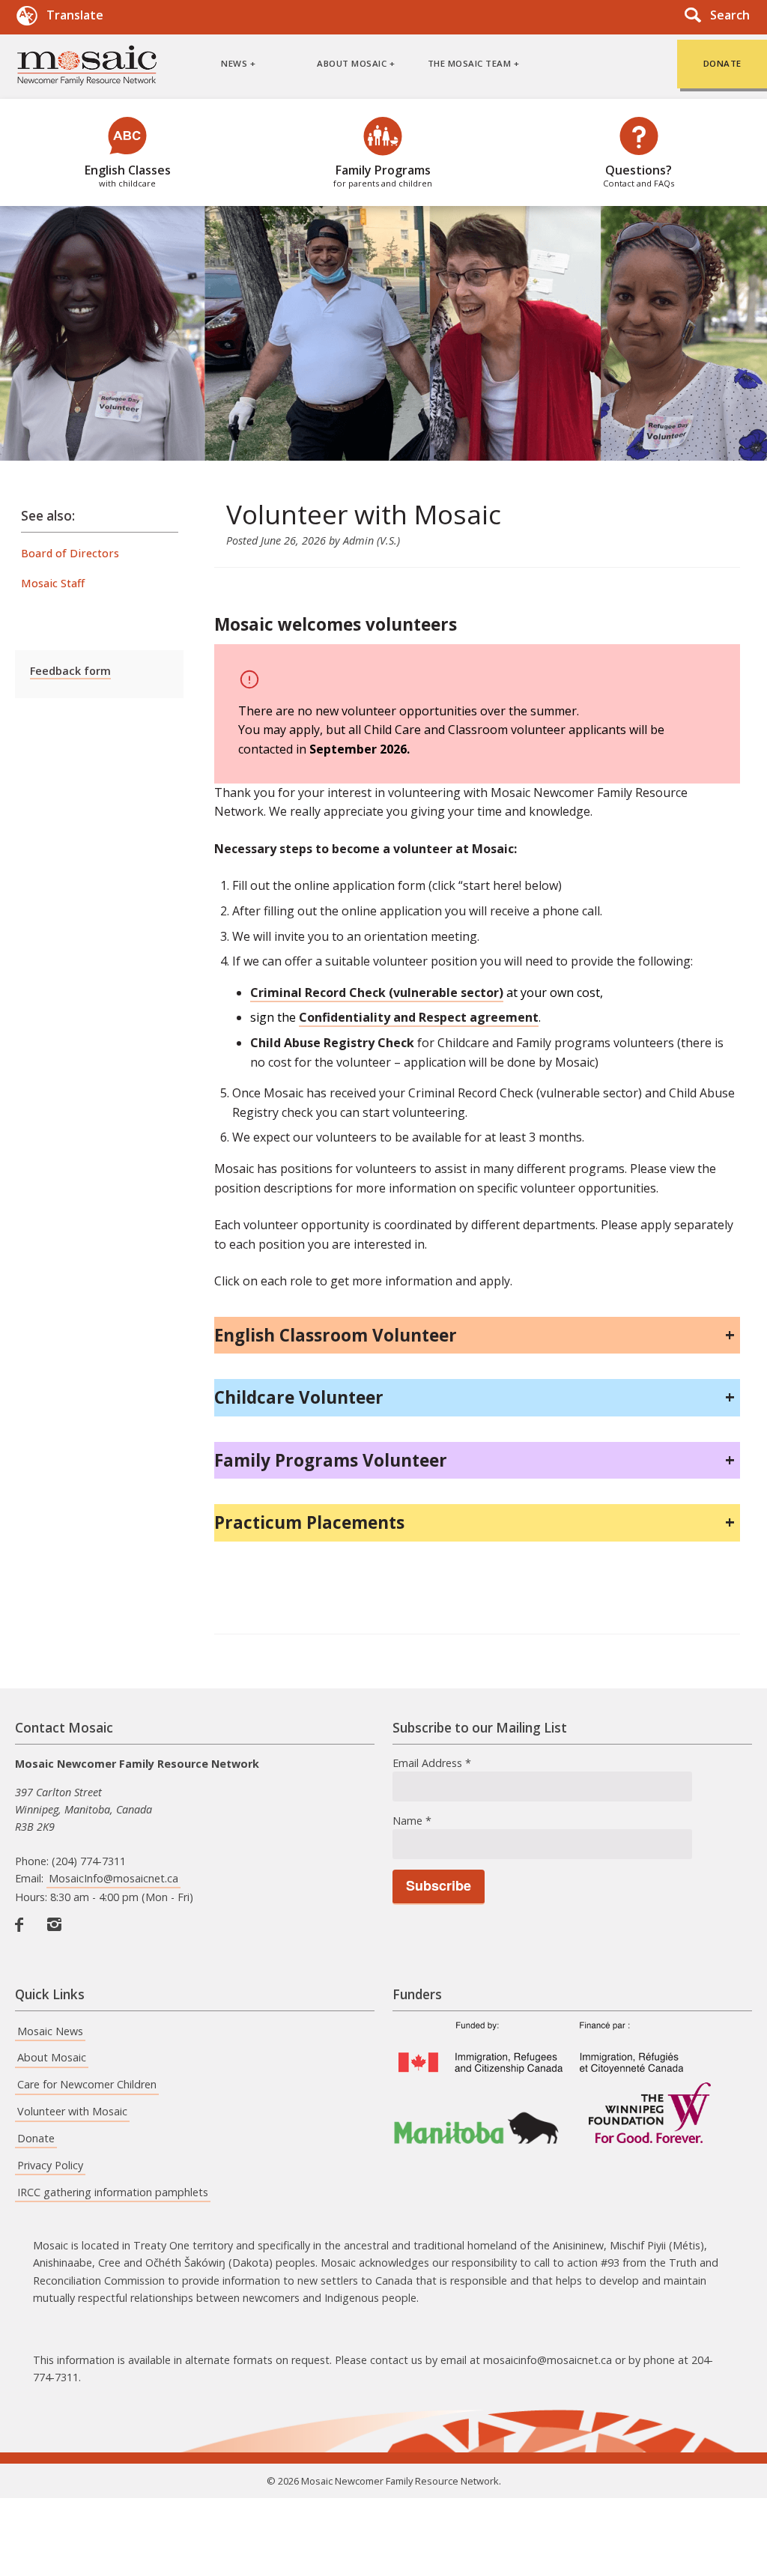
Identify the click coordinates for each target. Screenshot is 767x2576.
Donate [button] (722, 63)
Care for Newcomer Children (87, 2084)
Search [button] (730, 15)
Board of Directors (70, 553)
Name (412, 1821)
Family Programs (383, 175)
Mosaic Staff (53, 583)
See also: (48, 516)
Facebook (25, 1940)
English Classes (128, 175)
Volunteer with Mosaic (72, 2111)
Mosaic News (50, 2031)
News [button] (234, 63)
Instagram (58, 1940)
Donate (36, 2138)
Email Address (432, 1763)
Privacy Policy (50, 2165)
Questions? (639, 175)
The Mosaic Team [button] (470, 63)
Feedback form (70, 671)
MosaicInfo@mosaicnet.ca (113, 1878)
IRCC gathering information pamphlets (113, 2192)
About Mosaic (52, 2057)
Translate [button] (75, 15)
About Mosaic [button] (352, 63)
